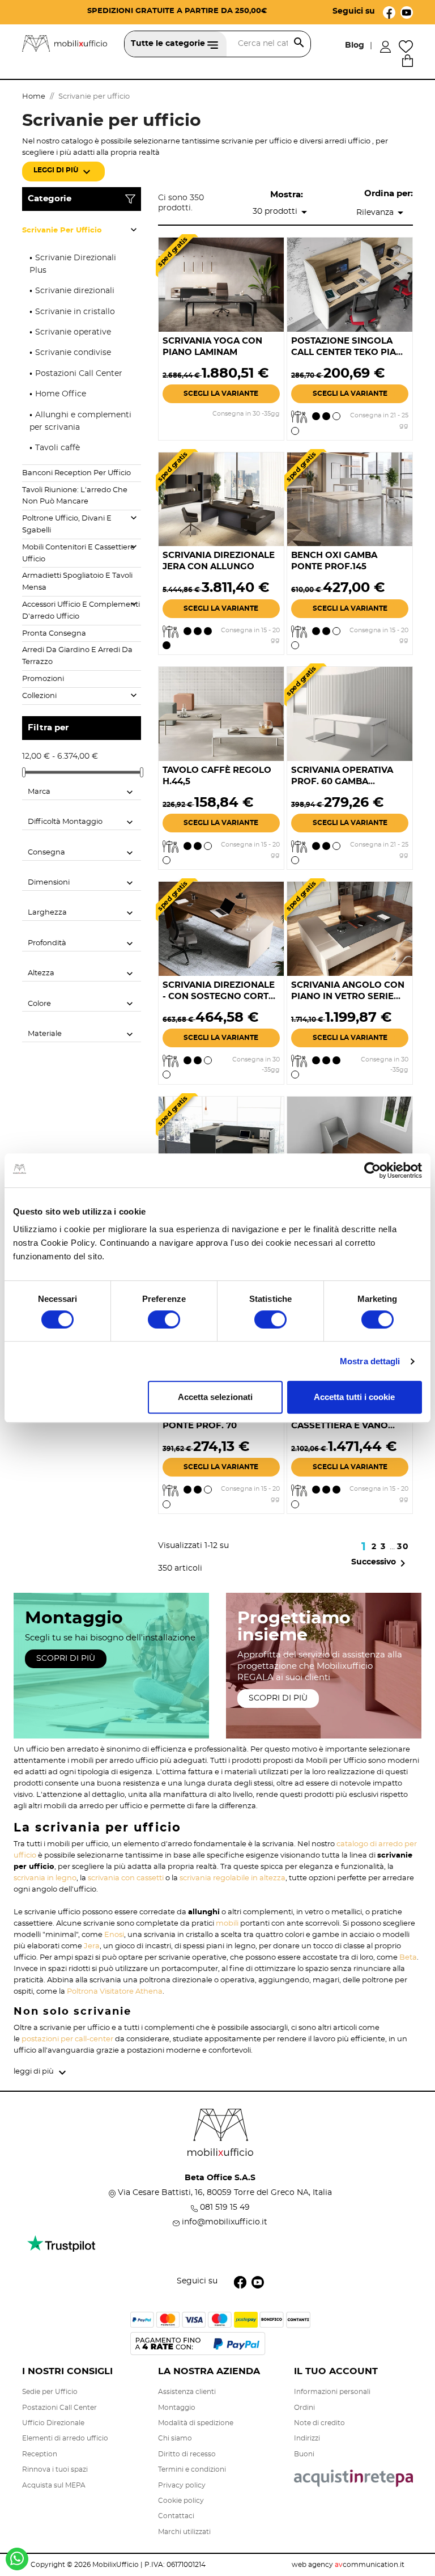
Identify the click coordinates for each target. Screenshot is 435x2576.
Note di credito (319, 2423)
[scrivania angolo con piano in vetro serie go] (350, 928)
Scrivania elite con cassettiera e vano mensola (340, 1426)
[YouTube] (407, 11)
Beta (408, 1958)
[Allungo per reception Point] (221, 1142)
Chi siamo (175, 2438)
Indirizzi (307, 2438)
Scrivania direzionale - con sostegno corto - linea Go (219, 997)
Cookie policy (181, 2501)
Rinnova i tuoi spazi (55, 2469)
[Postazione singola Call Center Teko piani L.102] (350, 284)
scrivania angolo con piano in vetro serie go (348, 997)
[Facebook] (389, 11)
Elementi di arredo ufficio (65, 2438)
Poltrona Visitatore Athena (115, 1992)
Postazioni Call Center (79, 374)
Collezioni (39, 696)
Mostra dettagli (370, 1361)
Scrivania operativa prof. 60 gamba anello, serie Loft (342, 782)
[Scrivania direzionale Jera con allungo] (221, 498)
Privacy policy (182, 2485)
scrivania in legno (45, 1878)
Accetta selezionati (215, 1397)
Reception (40, 2454)
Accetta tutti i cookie (354, 1397)
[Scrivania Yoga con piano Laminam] (221, 284)
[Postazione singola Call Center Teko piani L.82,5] (350, 1142)
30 (403, 1547)
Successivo (380, 1563)
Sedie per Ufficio (50, 2392)
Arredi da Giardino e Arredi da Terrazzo (77, 656)
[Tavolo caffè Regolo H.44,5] (221, 713)
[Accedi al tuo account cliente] (385, 45)
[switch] (164, 1319)
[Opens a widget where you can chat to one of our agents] (357, 2511)
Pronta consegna (54, 634)
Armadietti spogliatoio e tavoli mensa (77, 582)
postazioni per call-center (67, 2039)
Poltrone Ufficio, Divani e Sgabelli (67, 524)
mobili (227, 1924)
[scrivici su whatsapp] (17, 2563)
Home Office (61, 394)
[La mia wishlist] (406, 45)
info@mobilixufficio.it (225, 2222)
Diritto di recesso (187, 2454)
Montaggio (177, 2408)
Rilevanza (382, 213)
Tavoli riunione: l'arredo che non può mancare (75, 496)
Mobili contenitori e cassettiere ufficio (78, 553)
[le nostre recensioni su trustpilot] (61, 2249)
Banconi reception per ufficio (76, 473)
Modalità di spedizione (196, 2423)
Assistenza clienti (187, 2392)
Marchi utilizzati (184, 2532)
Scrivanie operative (73, 332)
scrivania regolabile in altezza (233, 1878)
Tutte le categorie (169, 44)
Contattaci (176, 2516)
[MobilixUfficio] (65, 42)
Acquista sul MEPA (54, 2485)
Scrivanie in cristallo (75, 312)
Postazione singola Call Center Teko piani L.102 (348, 352)
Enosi (114, 1935)
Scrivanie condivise (73, 353)
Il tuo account (336, 2371)
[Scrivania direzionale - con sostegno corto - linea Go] (221, 928)
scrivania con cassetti (126, 1878)
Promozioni (43, 679)
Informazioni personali (332, 2392)
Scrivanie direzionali (75, 291)
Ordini (304, 2408)
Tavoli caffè (57, 448)
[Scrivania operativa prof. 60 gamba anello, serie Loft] (350, 713)
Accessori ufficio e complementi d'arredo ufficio (81, 611)
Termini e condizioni (192, 2469)
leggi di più (63, 172)
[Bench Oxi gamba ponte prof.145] (350, 498)
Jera (92, 1946)
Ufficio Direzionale (53, 2423)
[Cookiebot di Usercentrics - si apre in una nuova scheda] (372, 1170)
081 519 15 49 (225, 2207)
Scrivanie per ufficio (62, 230)
